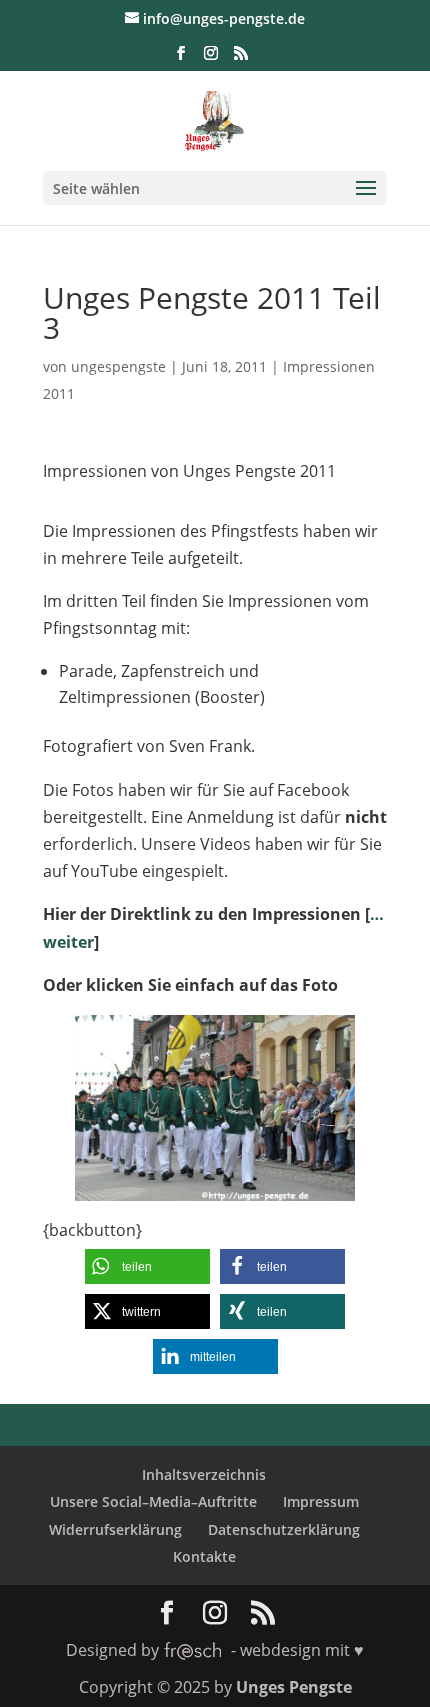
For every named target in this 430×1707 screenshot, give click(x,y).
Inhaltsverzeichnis (204, 1474)
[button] (147, 1266)
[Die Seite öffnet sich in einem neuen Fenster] (215, 1187)
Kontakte (204, 1556)
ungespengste (118, 366)
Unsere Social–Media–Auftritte (153, 1501)
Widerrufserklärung (115, 1529)
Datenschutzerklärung (284, 1529)
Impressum (321, 1501)
